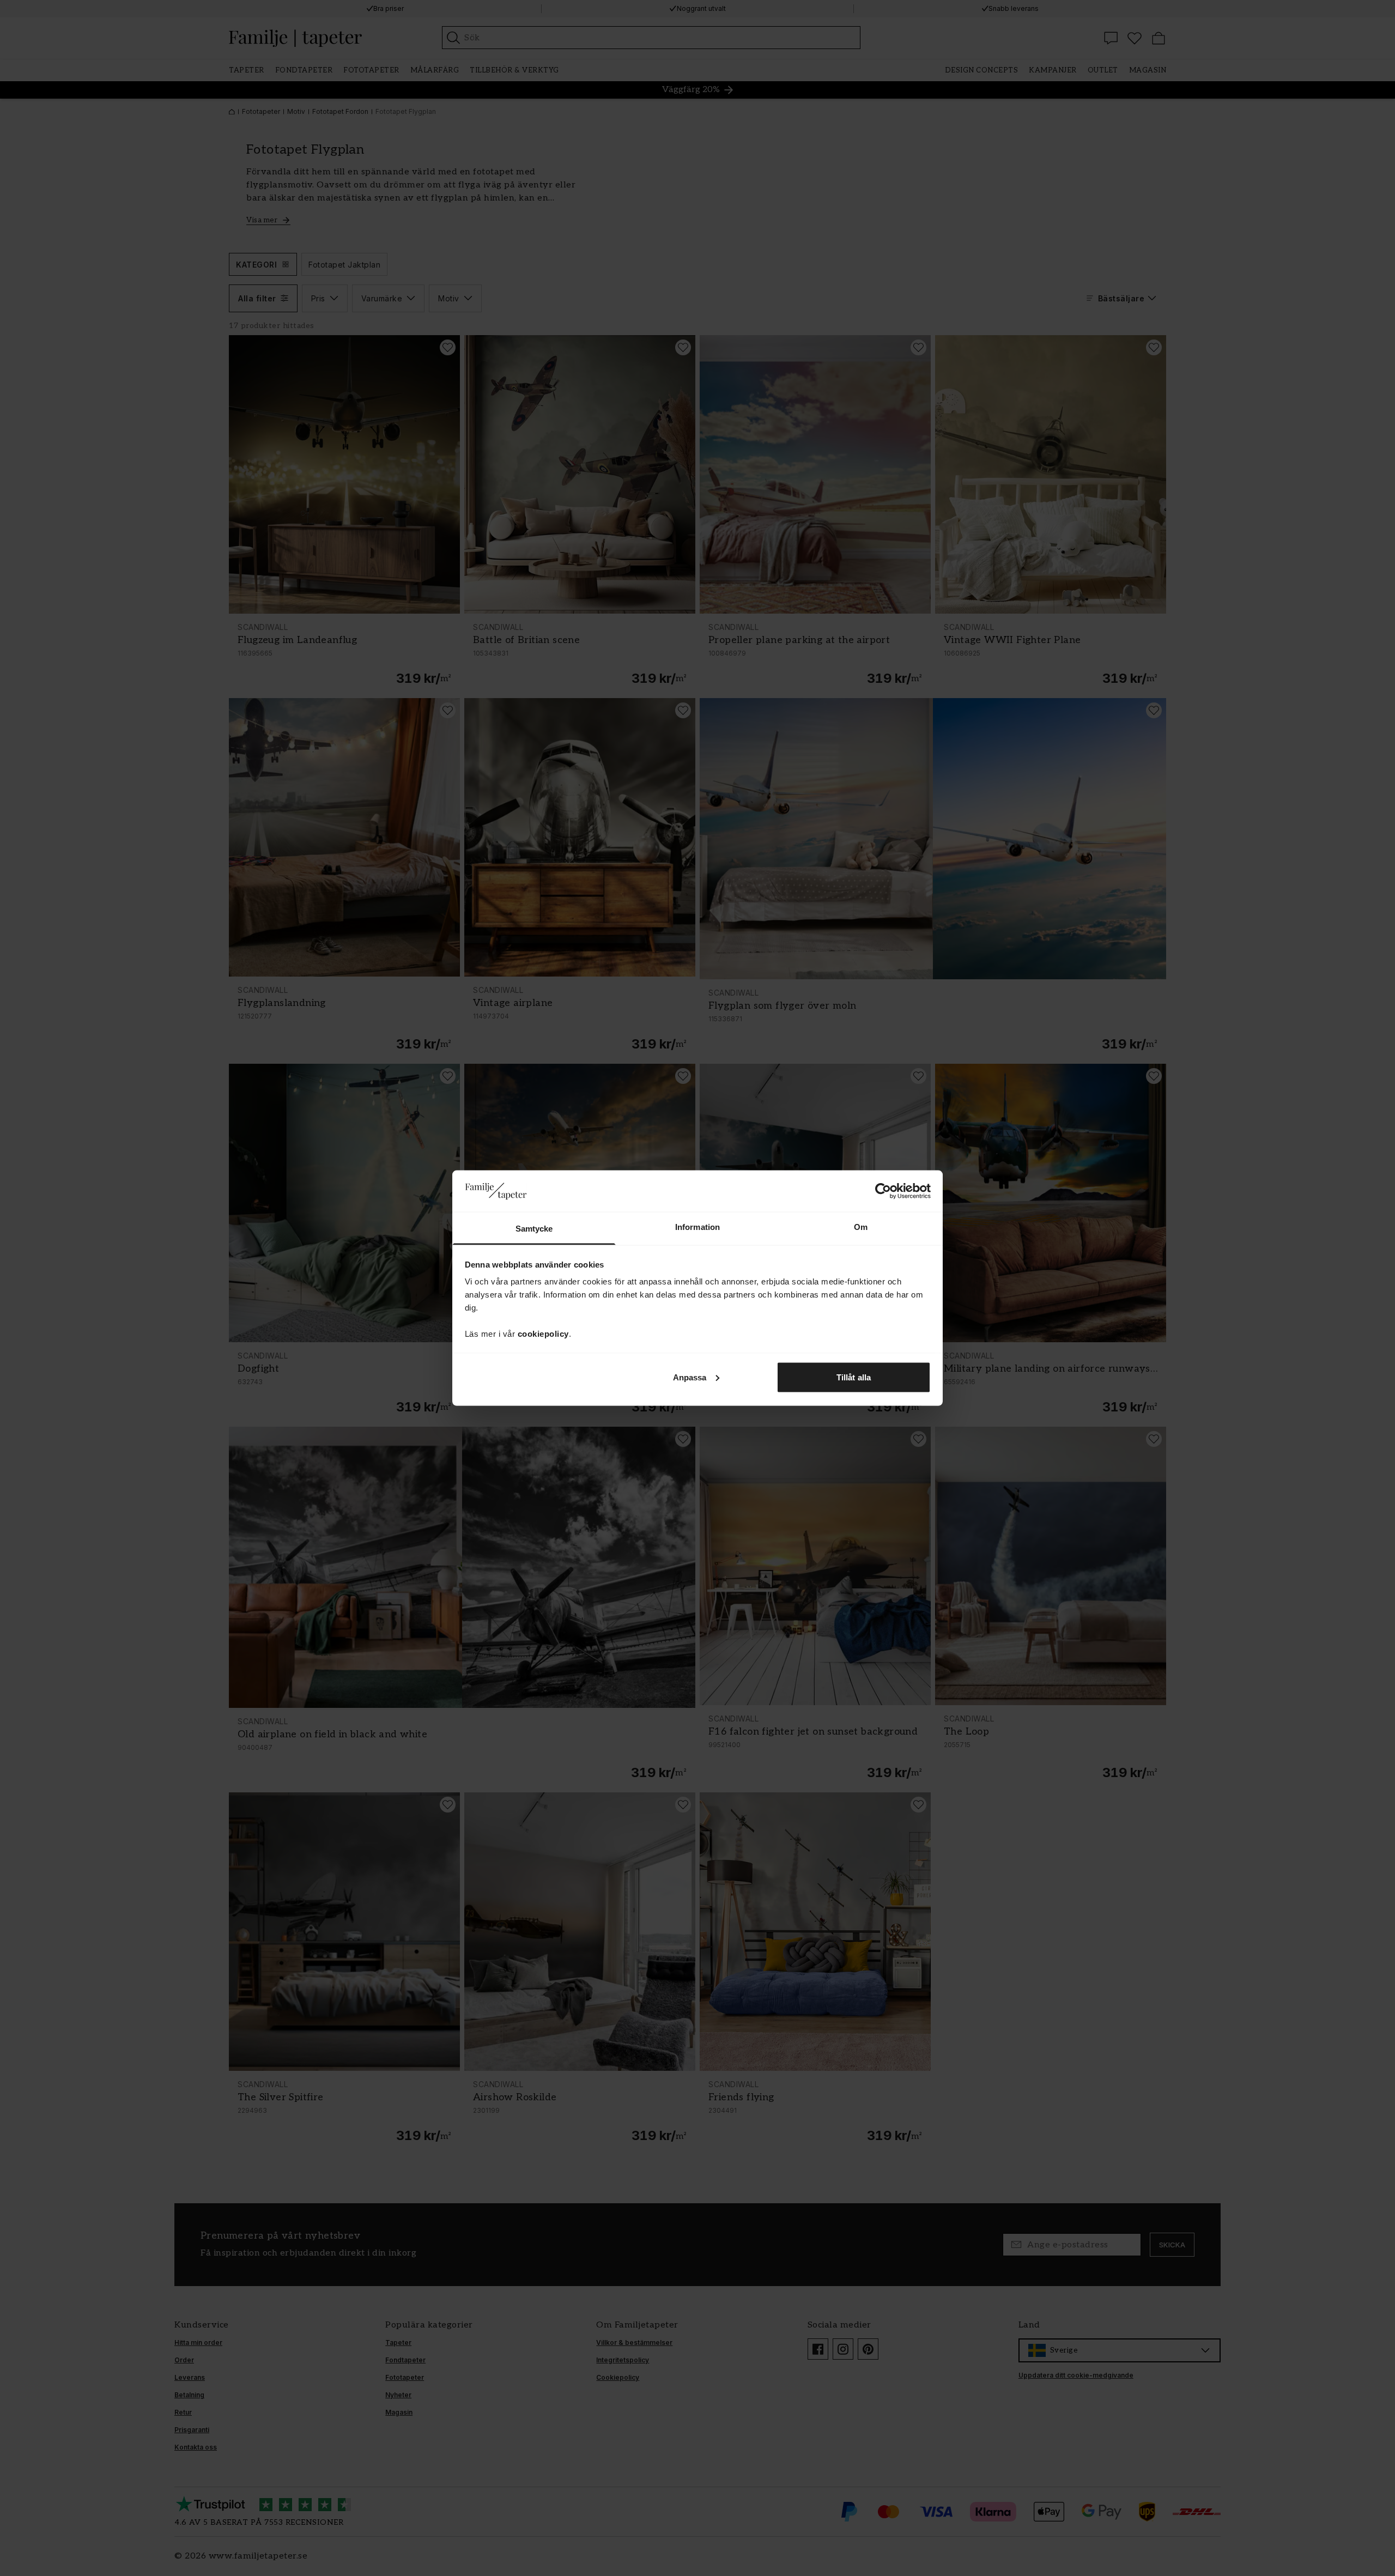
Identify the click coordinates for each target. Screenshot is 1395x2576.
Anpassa (690, 1377)
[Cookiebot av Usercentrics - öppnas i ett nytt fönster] (883, 1191)
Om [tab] (861, 1227)
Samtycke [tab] (534, 1229)
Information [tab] (697, 1227)
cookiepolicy (543, 1334)
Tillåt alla (854, 1377)
